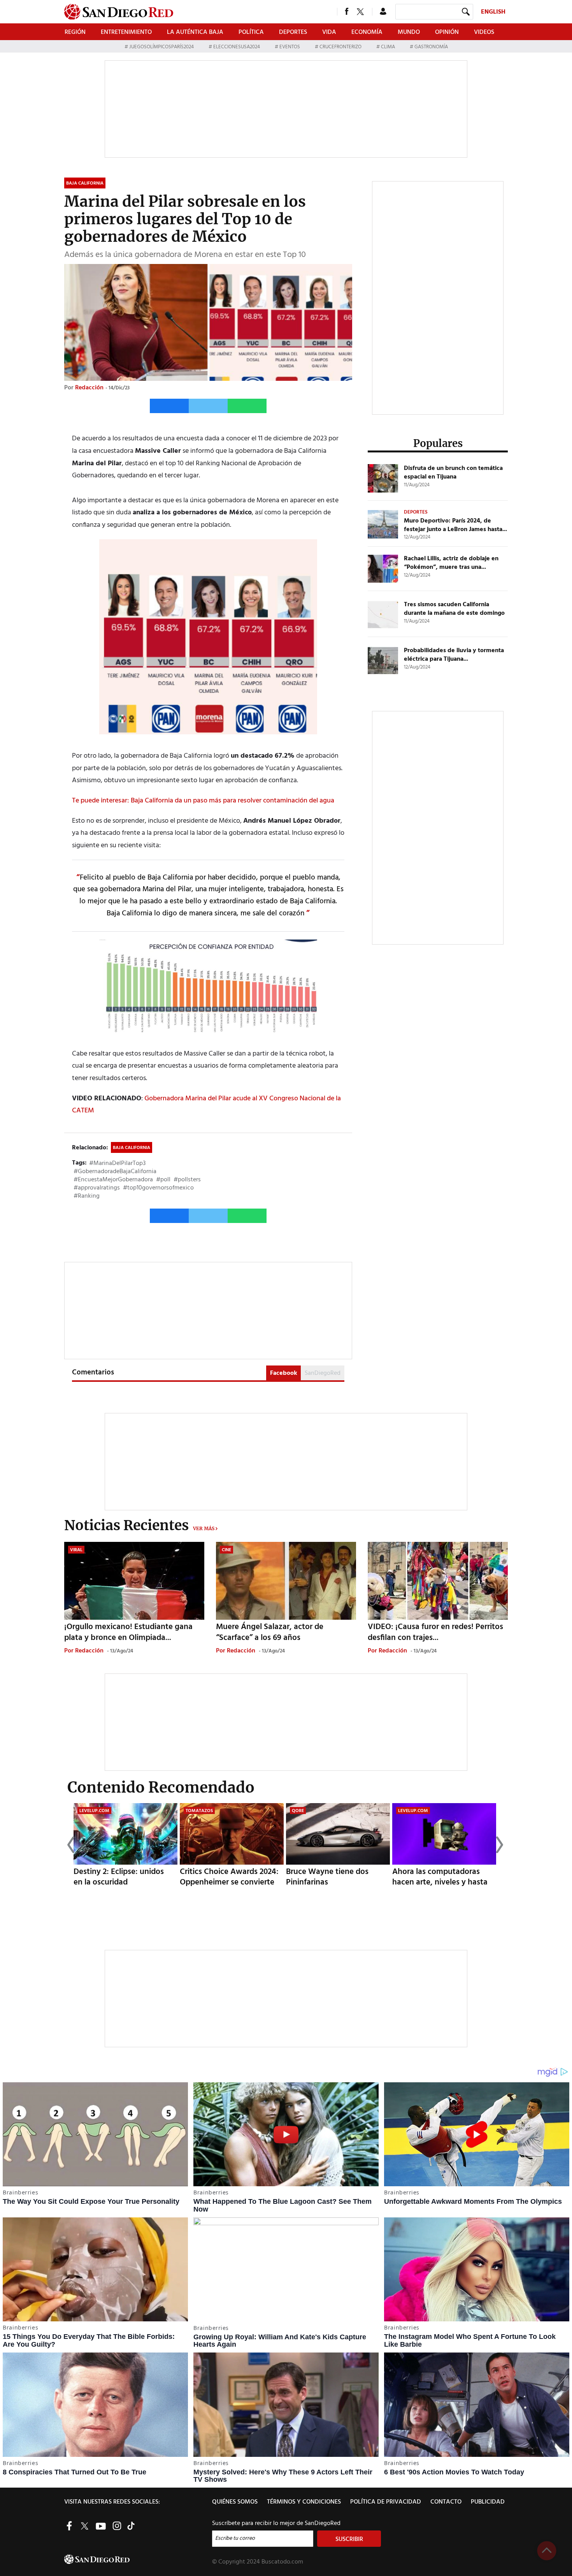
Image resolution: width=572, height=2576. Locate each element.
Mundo (409, 32)
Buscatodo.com (282, 2562)
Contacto (446, 2502)
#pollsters (187, 1180)
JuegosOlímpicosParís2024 (161, 47)
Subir (547, 2551)
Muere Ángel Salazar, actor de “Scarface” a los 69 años (270, 1632)
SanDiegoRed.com (137, 2559)
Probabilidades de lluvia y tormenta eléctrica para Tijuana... (454, 655)
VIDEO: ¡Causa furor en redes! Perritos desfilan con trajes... (435, 1632)
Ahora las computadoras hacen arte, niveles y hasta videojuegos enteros (440, 1882)
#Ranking (87, 1196)
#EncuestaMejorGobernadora (113, 1180)
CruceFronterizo (340, 47)
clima (388, 47)
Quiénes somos (235, 2502)
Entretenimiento (126, 32)
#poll (163, 1180)
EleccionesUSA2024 (237, 47)
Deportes (293, 32)
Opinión (447, 32)
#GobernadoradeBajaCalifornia (115, 1172)
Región (75, 32)
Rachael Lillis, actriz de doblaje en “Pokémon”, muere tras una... (451, 563)
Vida (329, 32)
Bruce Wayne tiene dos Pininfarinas (327, 1877)
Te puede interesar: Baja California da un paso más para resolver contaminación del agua (203, 801)
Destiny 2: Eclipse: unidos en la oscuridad (119, 1877)
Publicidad (488, 2502)
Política (251, 32)
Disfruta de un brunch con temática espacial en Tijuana (453, 473)
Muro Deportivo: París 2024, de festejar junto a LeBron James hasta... (455, 525)
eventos (290, 47)
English (493, 12)
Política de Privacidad (386, 2502)
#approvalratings (97, 1188)
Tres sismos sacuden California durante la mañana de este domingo (454, 609)
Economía (367, 32)
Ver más (204, 1528)
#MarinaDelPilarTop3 (117, 1163)
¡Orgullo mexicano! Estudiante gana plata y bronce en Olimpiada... (128, 1632)
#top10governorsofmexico (158, 1188)
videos (484, 32)
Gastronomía (431, 47)
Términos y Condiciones (304, 2502)
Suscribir (349, 2539)
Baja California (132, 1148)
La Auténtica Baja (195, 32)
